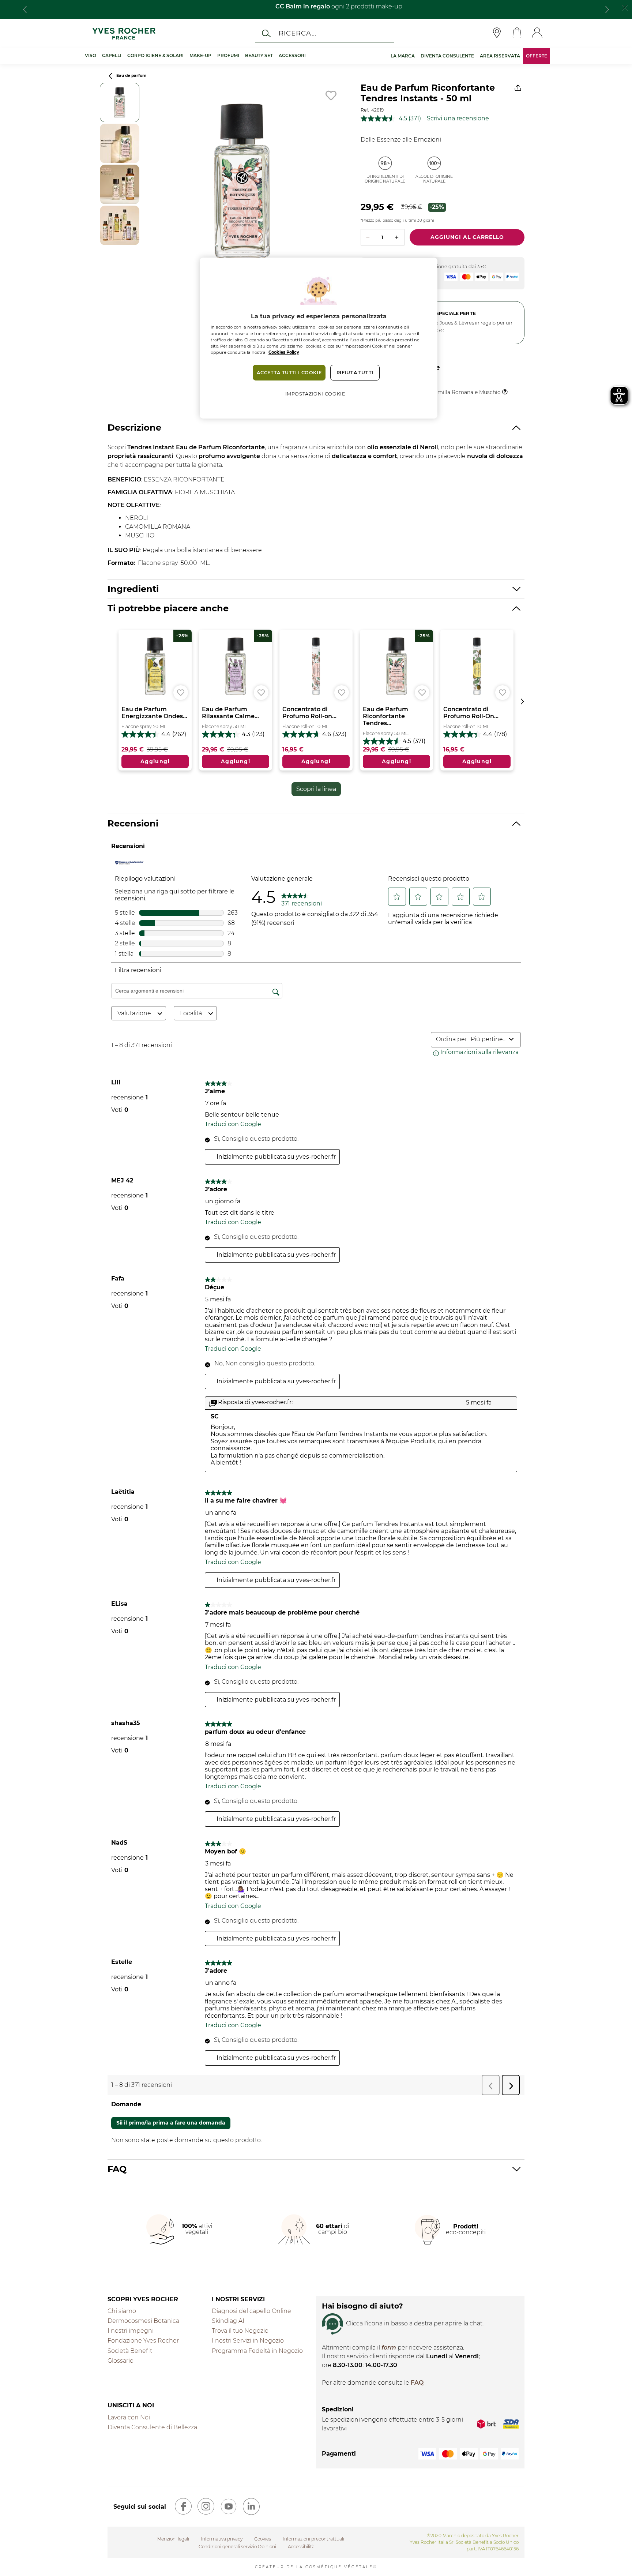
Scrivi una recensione (458, 118)
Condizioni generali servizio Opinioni (237, 2547)
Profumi (228, 55)
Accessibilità (301, 2547)
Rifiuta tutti (355, 373)
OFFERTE (537, 56)
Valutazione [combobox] (134, 1013)
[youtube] (229, 2506)
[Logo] (124, 33)
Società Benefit (130, 2351)
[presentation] (25, 10)
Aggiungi (155, 761)
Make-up (200, 55)
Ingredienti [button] (133, 589)
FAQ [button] (117, 2169)
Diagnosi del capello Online (251, 2311)
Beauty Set (259, 55)
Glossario (121, 2361)
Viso (91, 55)
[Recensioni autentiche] (129, 862)
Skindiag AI (228, 2321)
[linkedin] (251, 2506)
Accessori (292, 55)
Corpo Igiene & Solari (155, 55)
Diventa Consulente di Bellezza (152, 2427)
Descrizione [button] (134, 428)
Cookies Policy (284, 352)
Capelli (112, 55)
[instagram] (206, 2506)
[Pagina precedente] (110, 76)
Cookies (263, 2539)
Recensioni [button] (133, 823)
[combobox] (488, 1039)
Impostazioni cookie (315, 394)
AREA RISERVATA (500, 56)
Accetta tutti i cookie (289, 373)
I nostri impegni (131, 2331)
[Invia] (266, 33)
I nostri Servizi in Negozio (248, 2341)
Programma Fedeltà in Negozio (257, 2351)
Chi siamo (122, 2311)
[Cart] (517, 33)
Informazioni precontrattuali (313, 2539)
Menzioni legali (173, 2539)
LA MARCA (403, 56)
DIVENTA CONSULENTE (447, 56)
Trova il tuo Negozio (240, 2331)
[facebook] (183, 2506)
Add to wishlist (331, 95)
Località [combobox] (191, 1013)
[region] (319, 338)
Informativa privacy (222, 2539)
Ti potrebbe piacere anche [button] (168, 608)
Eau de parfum (131, 76)
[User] (537, 33)
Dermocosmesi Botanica (143, 2321)
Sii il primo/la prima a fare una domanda (171, 2123)
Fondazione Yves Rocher (143, 2341)
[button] (397, 897)
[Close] (625, 7)
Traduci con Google (233, 1124)
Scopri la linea (316, 789)
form (389, 2348)
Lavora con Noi (129, 2417)
